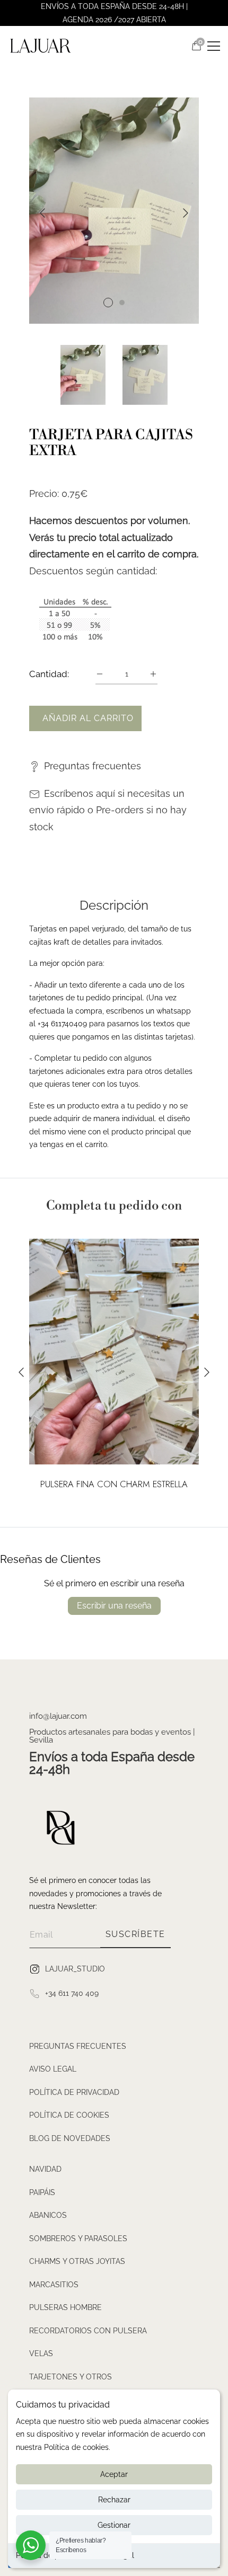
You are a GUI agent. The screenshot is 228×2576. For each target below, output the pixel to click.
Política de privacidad (74, 2092)
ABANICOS (48, 2215)
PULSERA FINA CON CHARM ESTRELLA (114, 1485)
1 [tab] (108, 303)
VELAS (41, 2353)
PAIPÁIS (42, 2192)
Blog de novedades (70, 2138)
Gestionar (114, 2525)
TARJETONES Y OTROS (71, 2377)
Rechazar (114, 2500)
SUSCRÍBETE (135, 1934)
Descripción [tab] (114, 905)
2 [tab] (122, 303)
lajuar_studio (75, 1968)
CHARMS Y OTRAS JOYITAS (77, 2261)
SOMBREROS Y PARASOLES (78, 2239)
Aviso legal (53, 2069)
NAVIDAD (45, 2169)
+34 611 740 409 (72, 1993)
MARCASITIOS (54, 2285)
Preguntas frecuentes (93, 766)
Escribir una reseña (114, 1606)
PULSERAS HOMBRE (65, 2307)
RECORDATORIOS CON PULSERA (88, 2331)
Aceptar (114, 2474)
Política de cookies (69, 2115)
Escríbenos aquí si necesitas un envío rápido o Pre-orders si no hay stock (108, 810)
